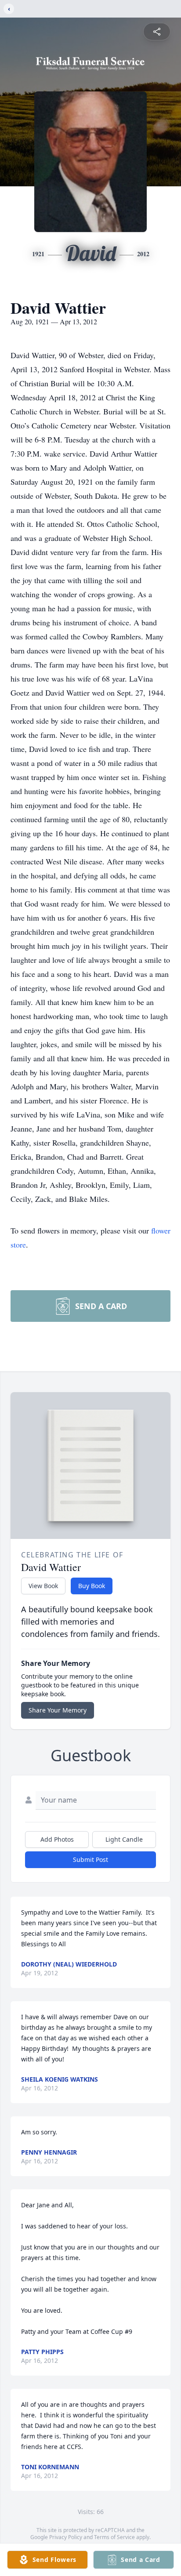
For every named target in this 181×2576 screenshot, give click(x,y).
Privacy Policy (66, 2537)
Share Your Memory (58, 1710)
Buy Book (92, 1586)
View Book (43, 1586)
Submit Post (90, 1859)
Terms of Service (114, 2537)
